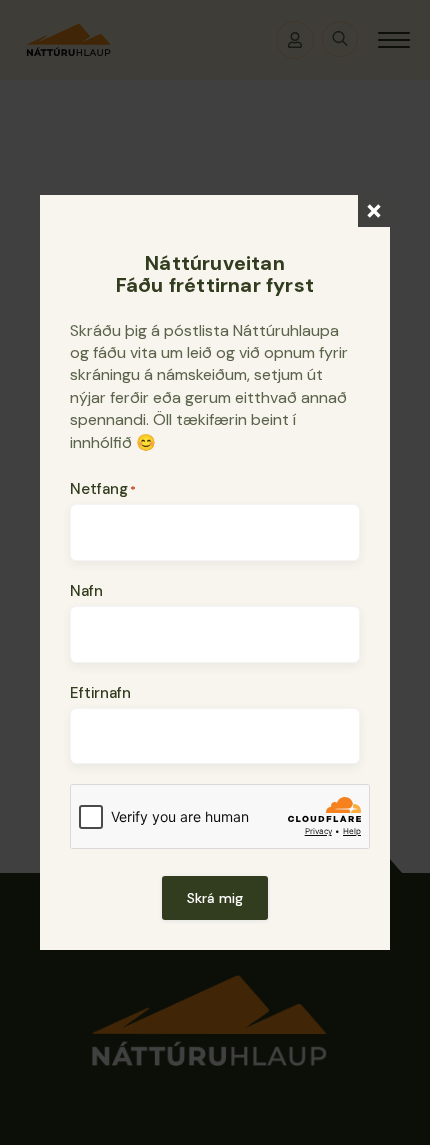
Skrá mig (215, 898)
